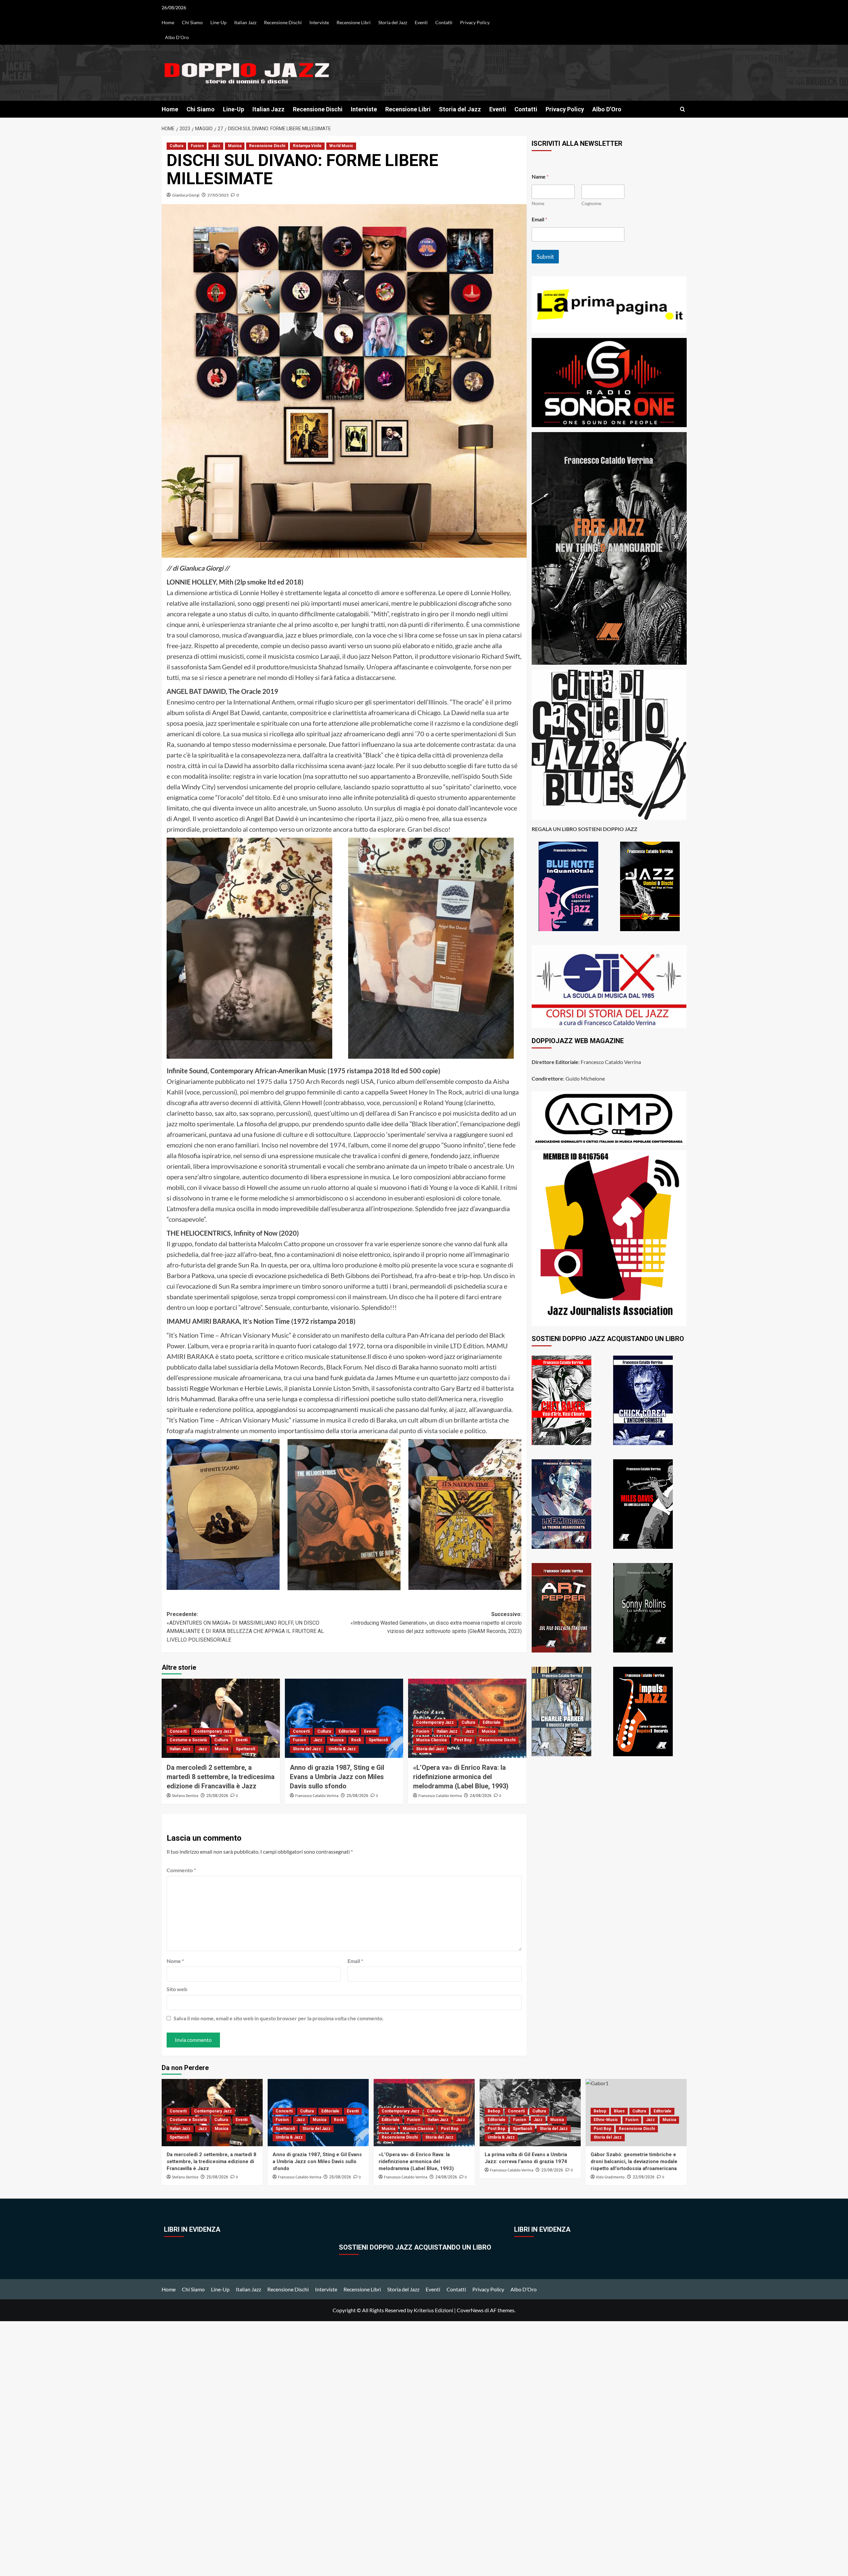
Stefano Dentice (185, 1796)
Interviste (319, 22)
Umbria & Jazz (342, 1749)
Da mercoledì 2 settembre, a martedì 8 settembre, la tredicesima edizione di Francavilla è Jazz (221, 1777)
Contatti (444, 22)
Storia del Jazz (393, 22)
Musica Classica (431, 1740)
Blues (619, 2111)
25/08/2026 (217, 1796)
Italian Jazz (245, 22)
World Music (341, 146)
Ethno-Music (606, 2120)
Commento (181, 1870)
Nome (175, 1961)
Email (355, 1961)
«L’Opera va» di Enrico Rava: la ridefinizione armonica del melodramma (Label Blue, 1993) (461, 1777)
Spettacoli (245, 1749)
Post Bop (463, 1740)
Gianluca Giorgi (186, 195)
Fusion (197, 146)
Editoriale (347, 1731)
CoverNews (470, 2310)
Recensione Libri (354, 22)
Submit (545, 257)
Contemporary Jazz (213, 1731)
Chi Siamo (192, 22)
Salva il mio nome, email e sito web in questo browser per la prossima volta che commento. (279, 2018)
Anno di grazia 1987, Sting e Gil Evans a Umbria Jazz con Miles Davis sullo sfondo (337, 1777)
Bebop (494, 2111)
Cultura (176, 146)
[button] (683, 109)
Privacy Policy (475, 22)
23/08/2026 (552, 2170)
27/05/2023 (218, 195)
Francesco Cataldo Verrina (317, 1796)
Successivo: (436, 1623)
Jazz (216, 146)
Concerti (178, 1731)
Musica (235, 146)
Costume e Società (188, 1740)
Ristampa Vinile (307, 146)
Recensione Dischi (283, 22)
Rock (356, 1740)
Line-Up (218, 22)
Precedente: (245, 1627)
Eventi (421, 22)
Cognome (591, 203)
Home (168, 22)
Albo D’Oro (177, 37)
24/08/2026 (481, 1796)
